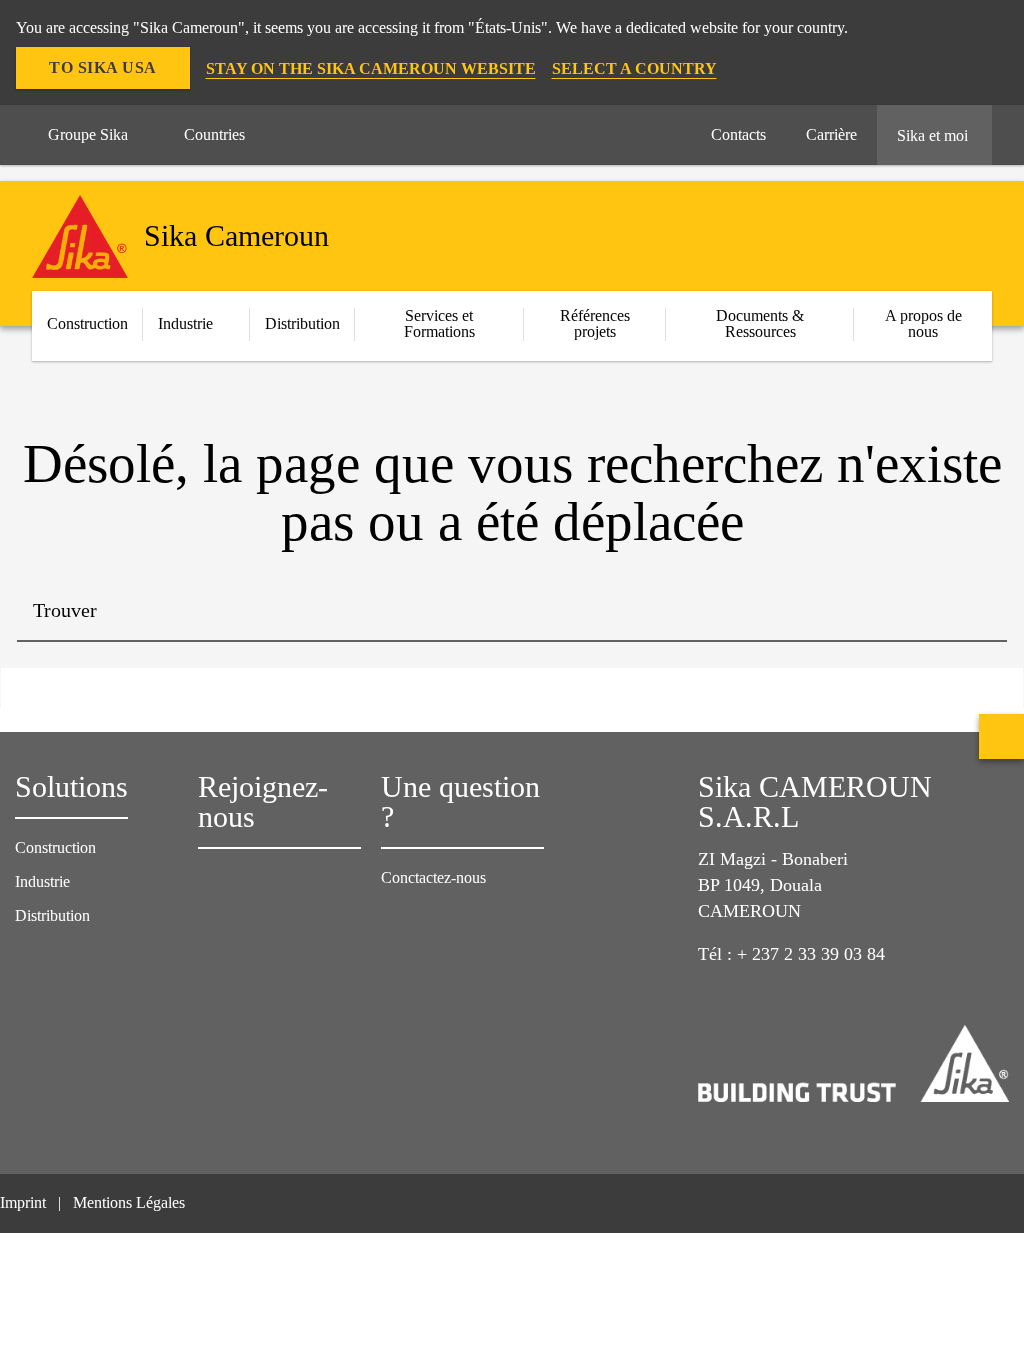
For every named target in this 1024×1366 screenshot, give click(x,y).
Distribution (302, 323)
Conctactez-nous (433, 877)
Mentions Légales (129, 1202)
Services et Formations (439, 323)
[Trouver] (977, 612)
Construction (55, 847)
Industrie (185, 323)
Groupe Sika (88, 134)
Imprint (23, 1202)
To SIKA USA (103, 67)
